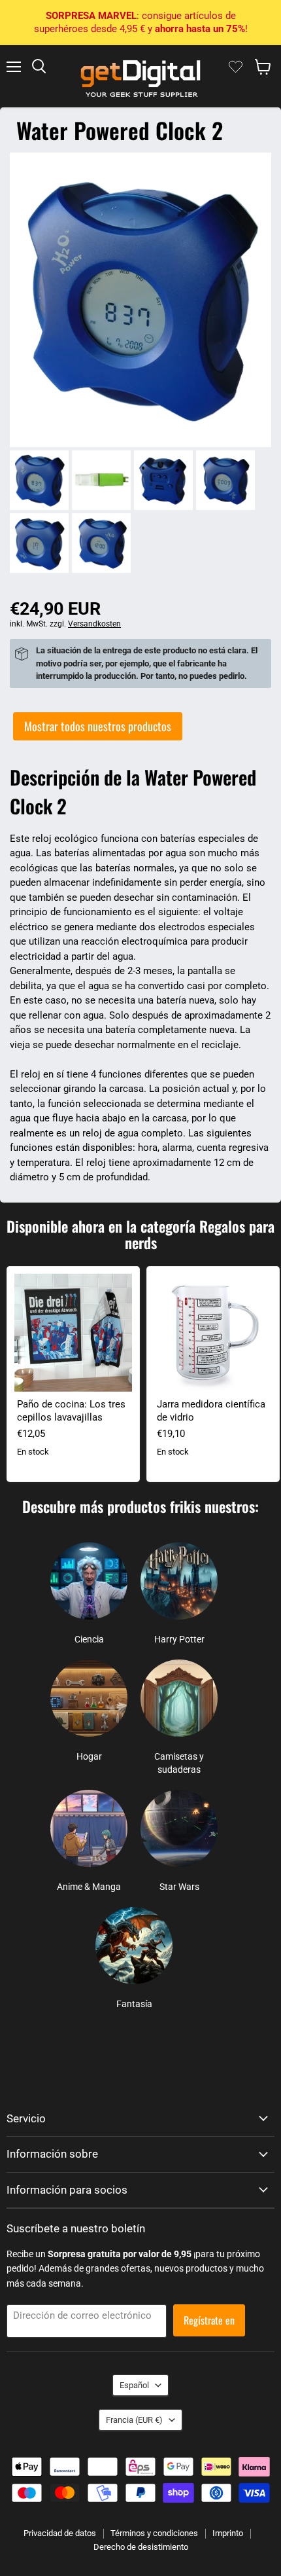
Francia (134, 2420)
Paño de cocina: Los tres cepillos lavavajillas (71, 1411)
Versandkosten (94, 624)
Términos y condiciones (154, 2533)
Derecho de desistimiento (141, 2547)
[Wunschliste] (236, 67)
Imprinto (228, 2533)
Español (134, 2385)
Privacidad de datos (60, 2533)
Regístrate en (209, 2320)
